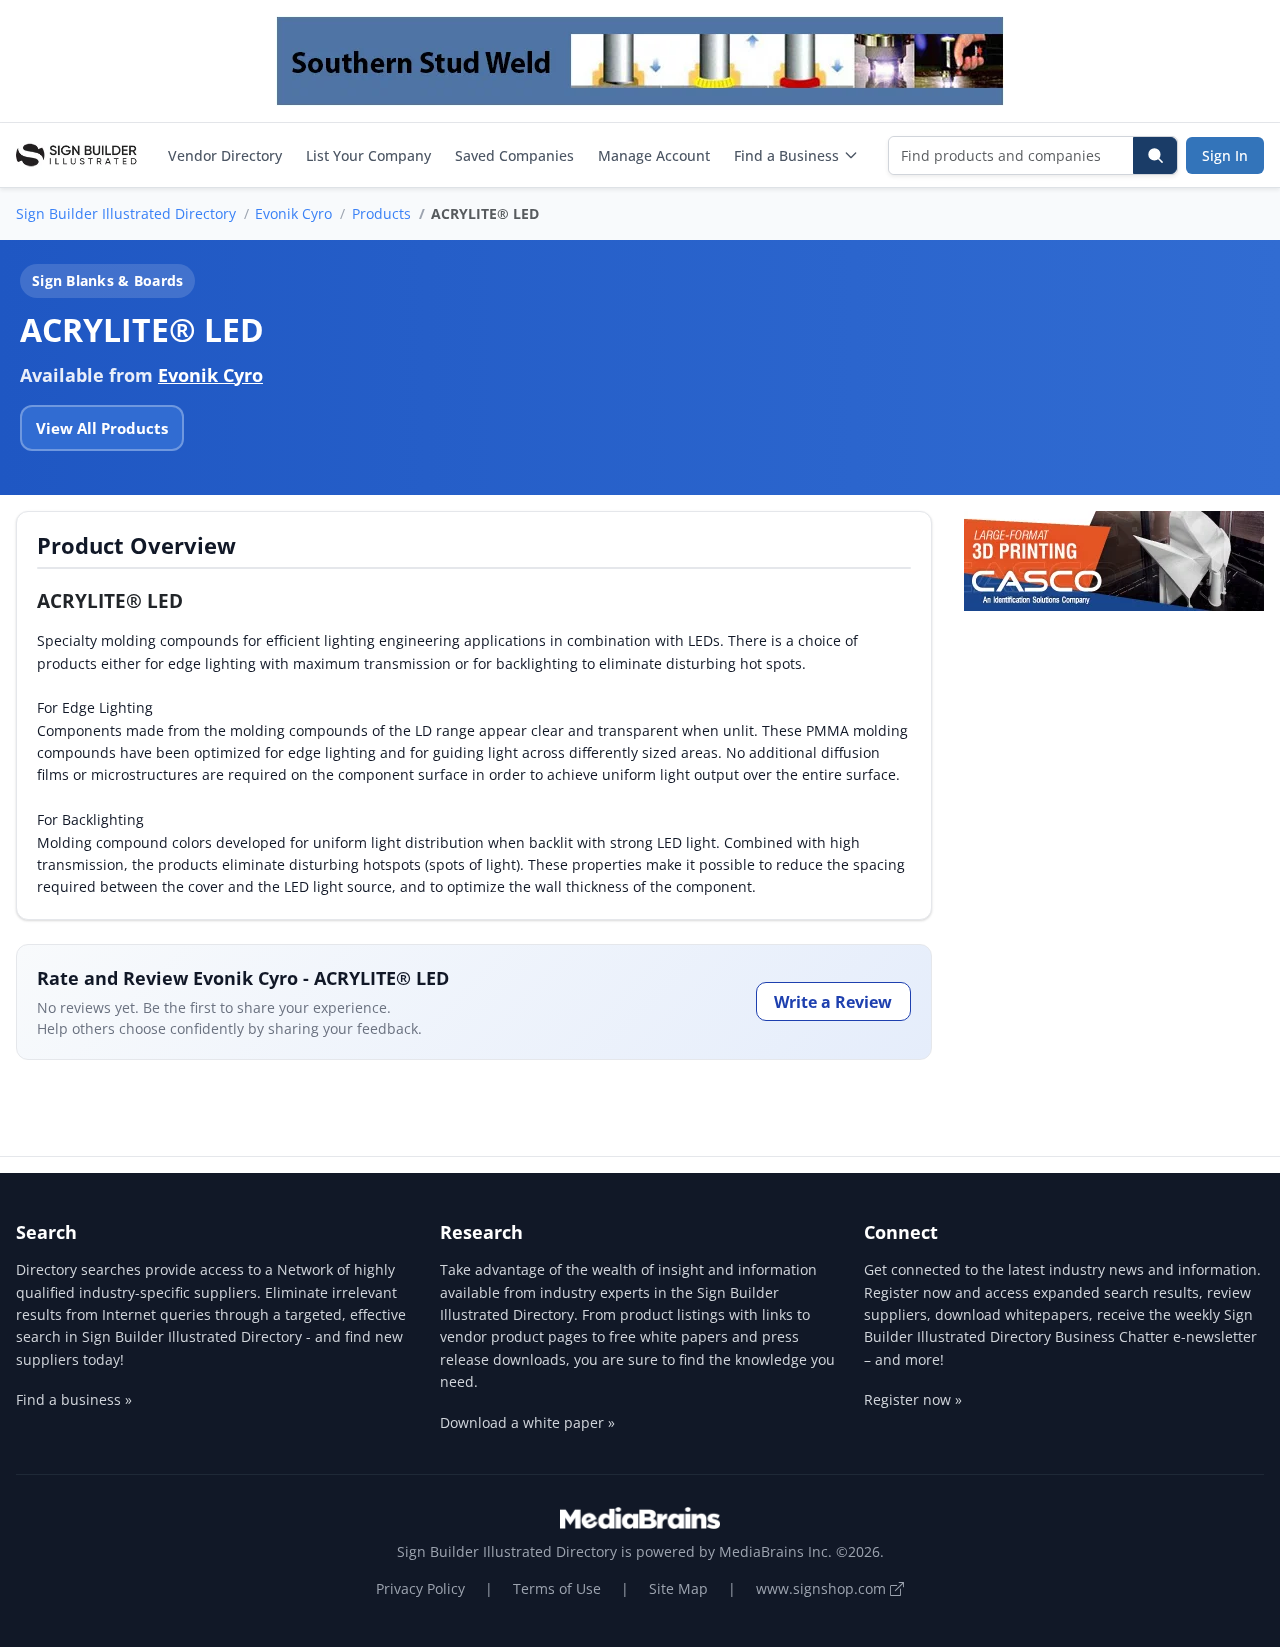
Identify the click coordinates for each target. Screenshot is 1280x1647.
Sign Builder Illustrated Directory (126, 213)
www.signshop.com (823, 1588)
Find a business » (74, 1399)
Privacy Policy (420, 1588)
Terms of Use (557, 1588)
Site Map (678, 1588)
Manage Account (654, 155)
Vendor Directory (225, 155)
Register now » (913, 1399)
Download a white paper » (527, 1422)
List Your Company (368, 155)
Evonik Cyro (293, 213)
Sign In (1225, 155)
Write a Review (833, 1002)
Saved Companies (514, 155)
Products (381, 213)
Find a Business (786, 155)
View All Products (102, 428)
